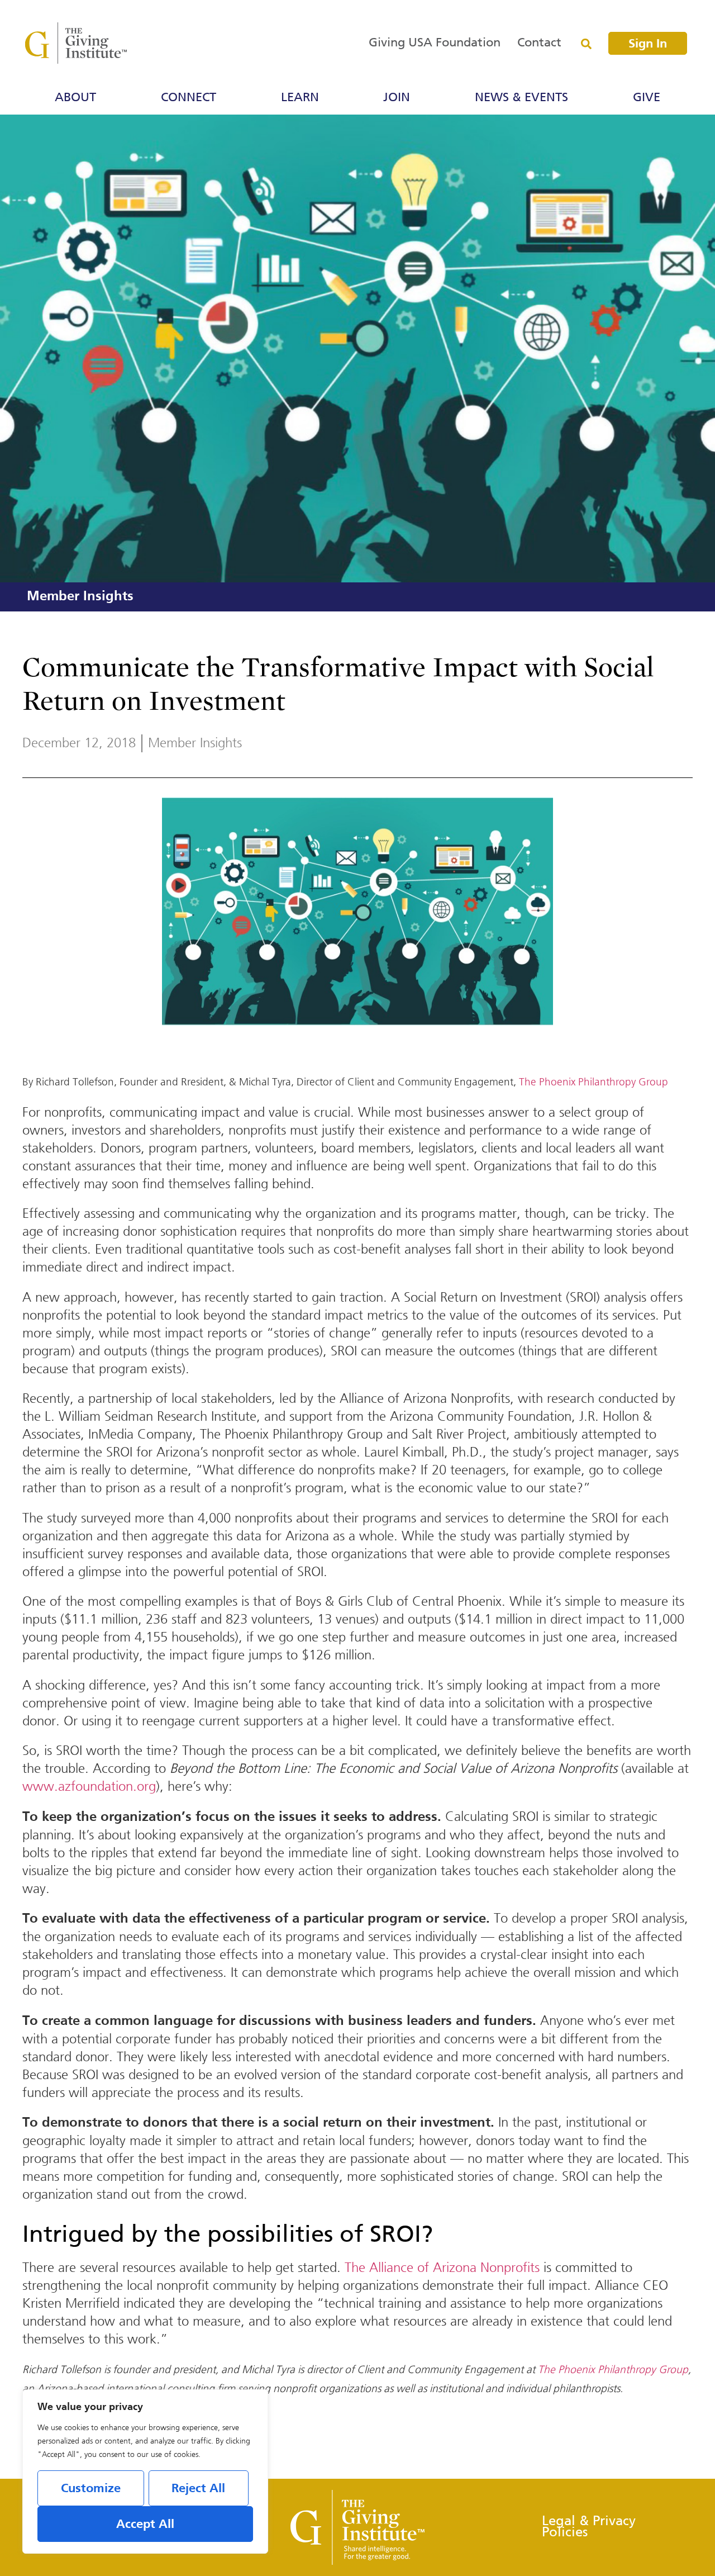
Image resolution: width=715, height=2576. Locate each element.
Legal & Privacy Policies (589, 2527)
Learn (300, 98)
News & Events (521, 98)
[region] (145, 2471)
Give (647, 98)
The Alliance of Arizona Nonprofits (442, 2267)
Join (397, 98)
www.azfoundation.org (89, 1786)
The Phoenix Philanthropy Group (594, 1082)
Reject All (198, 2489)
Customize (91, 2489)
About (75, 98)
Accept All (145, 2525)
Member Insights (80, 597)
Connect (189, 98)
